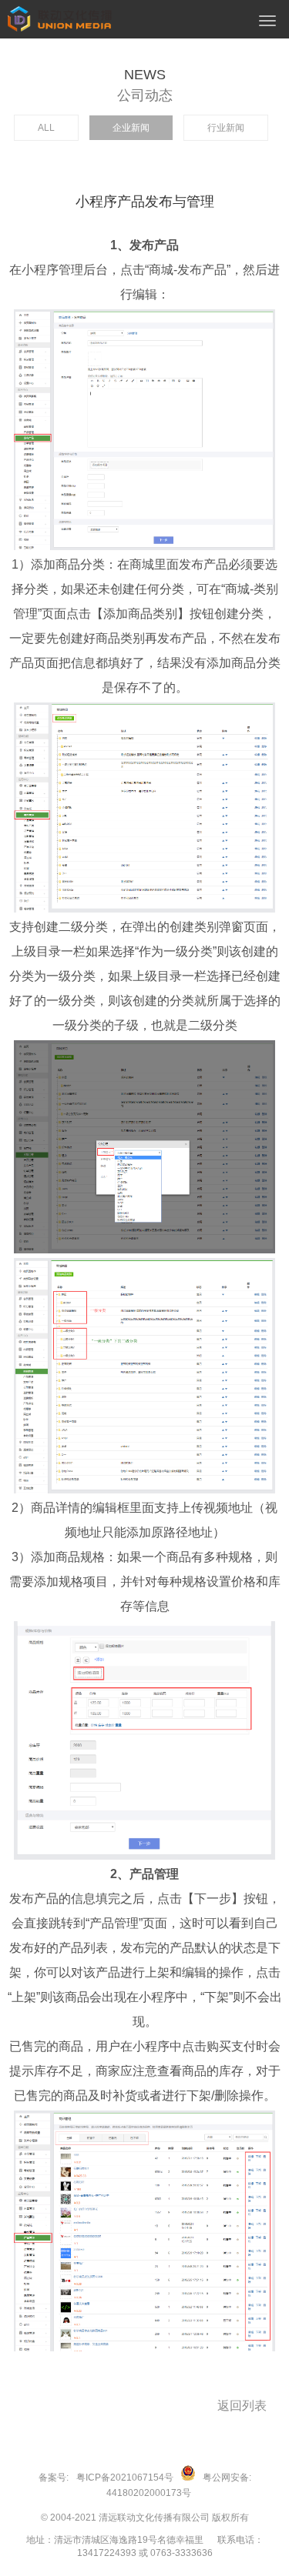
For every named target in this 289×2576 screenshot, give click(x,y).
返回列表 (242, 2406)
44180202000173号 (149, 2493)
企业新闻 (131, 128)
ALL (46, 128)
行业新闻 (226, 128)
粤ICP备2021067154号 (125, 2478)
